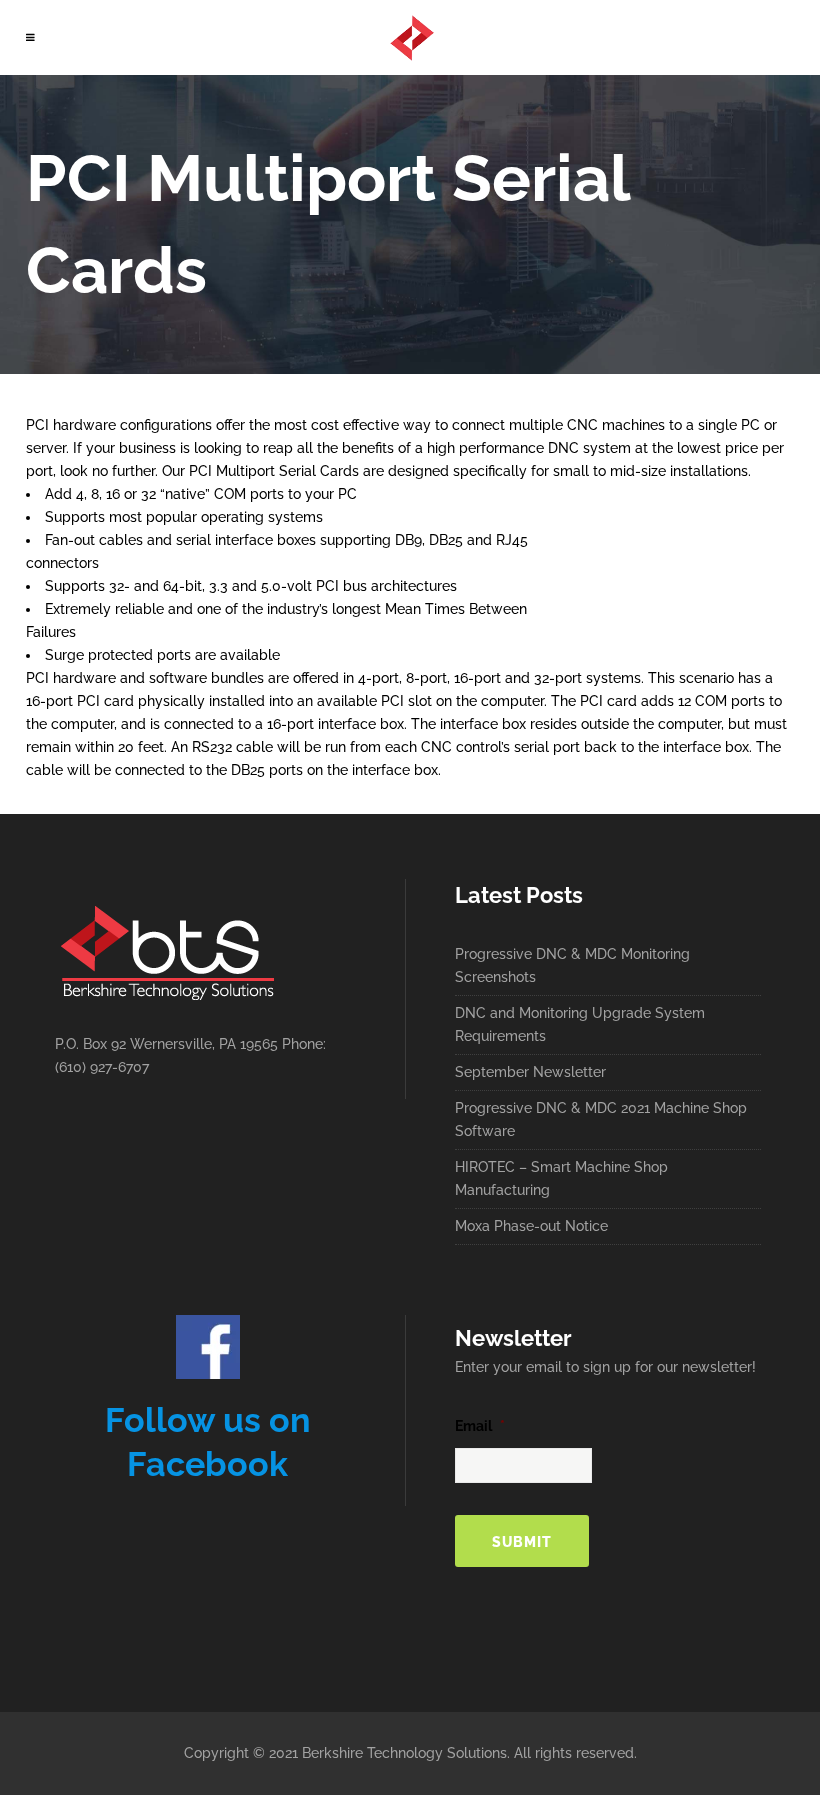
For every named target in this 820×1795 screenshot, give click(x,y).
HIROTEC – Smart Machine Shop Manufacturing (561, 1178)
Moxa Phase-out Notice (531, 1226)
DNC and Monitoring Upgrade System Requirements (580, 1024)
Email (480, 1426)
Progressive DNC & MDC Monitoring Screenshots (572, 965)
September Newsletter (530, 1072)
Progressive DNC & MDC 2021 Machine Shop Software (601, 1119)
